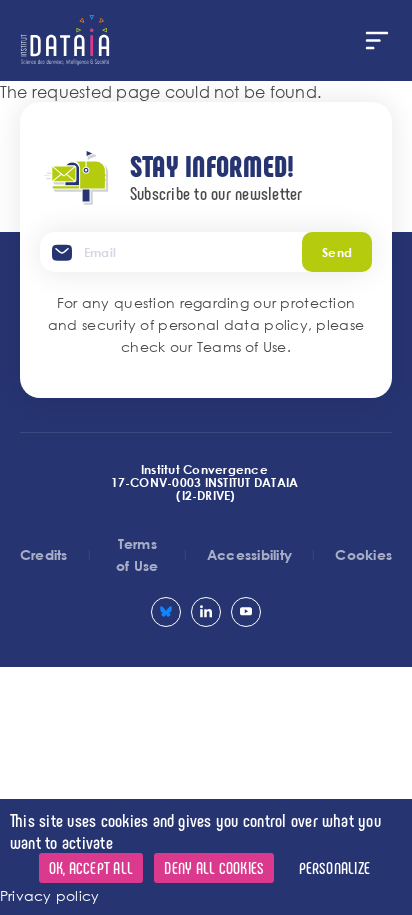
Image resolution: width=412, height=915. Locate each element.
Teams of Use (242, 346)
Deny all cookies (214, 867)
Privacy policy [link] (49, 895)
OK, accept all (91, 867)
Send (337, 252)
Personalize (335, 867)
